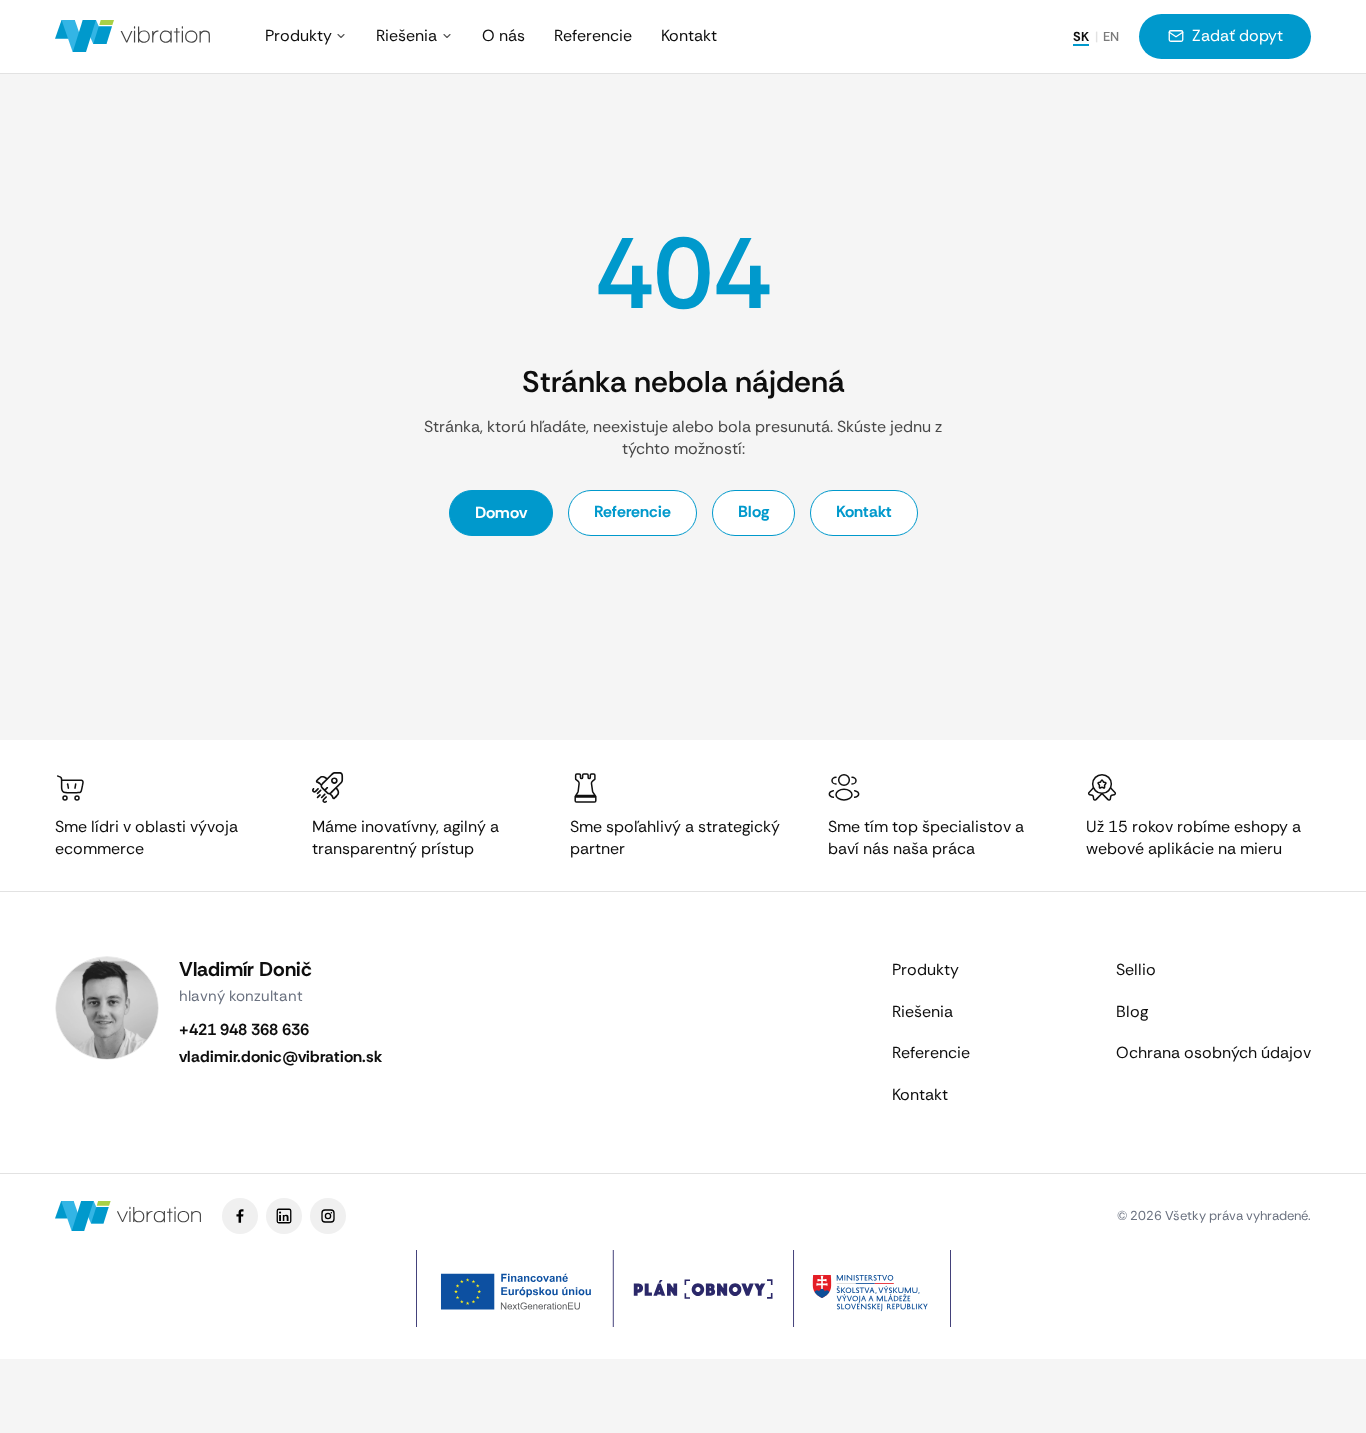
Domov (501, 512)
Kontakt (689, 35)
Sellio (1136, 969)
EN (1111, 36)
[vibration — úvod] (133, 36)
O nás (503, 35)
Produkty (298, 35)
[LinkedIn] (284, 1216)
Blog (753, 511)
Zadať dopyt (1237, 35)
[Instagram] (328, 1216)
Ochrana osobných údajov (1213, 1052)
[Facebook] (240, 1216)
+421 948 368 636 (244, 1029)
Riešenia (406, 35)
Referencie (593, 35)
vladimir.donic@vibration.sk (280, 1056)
